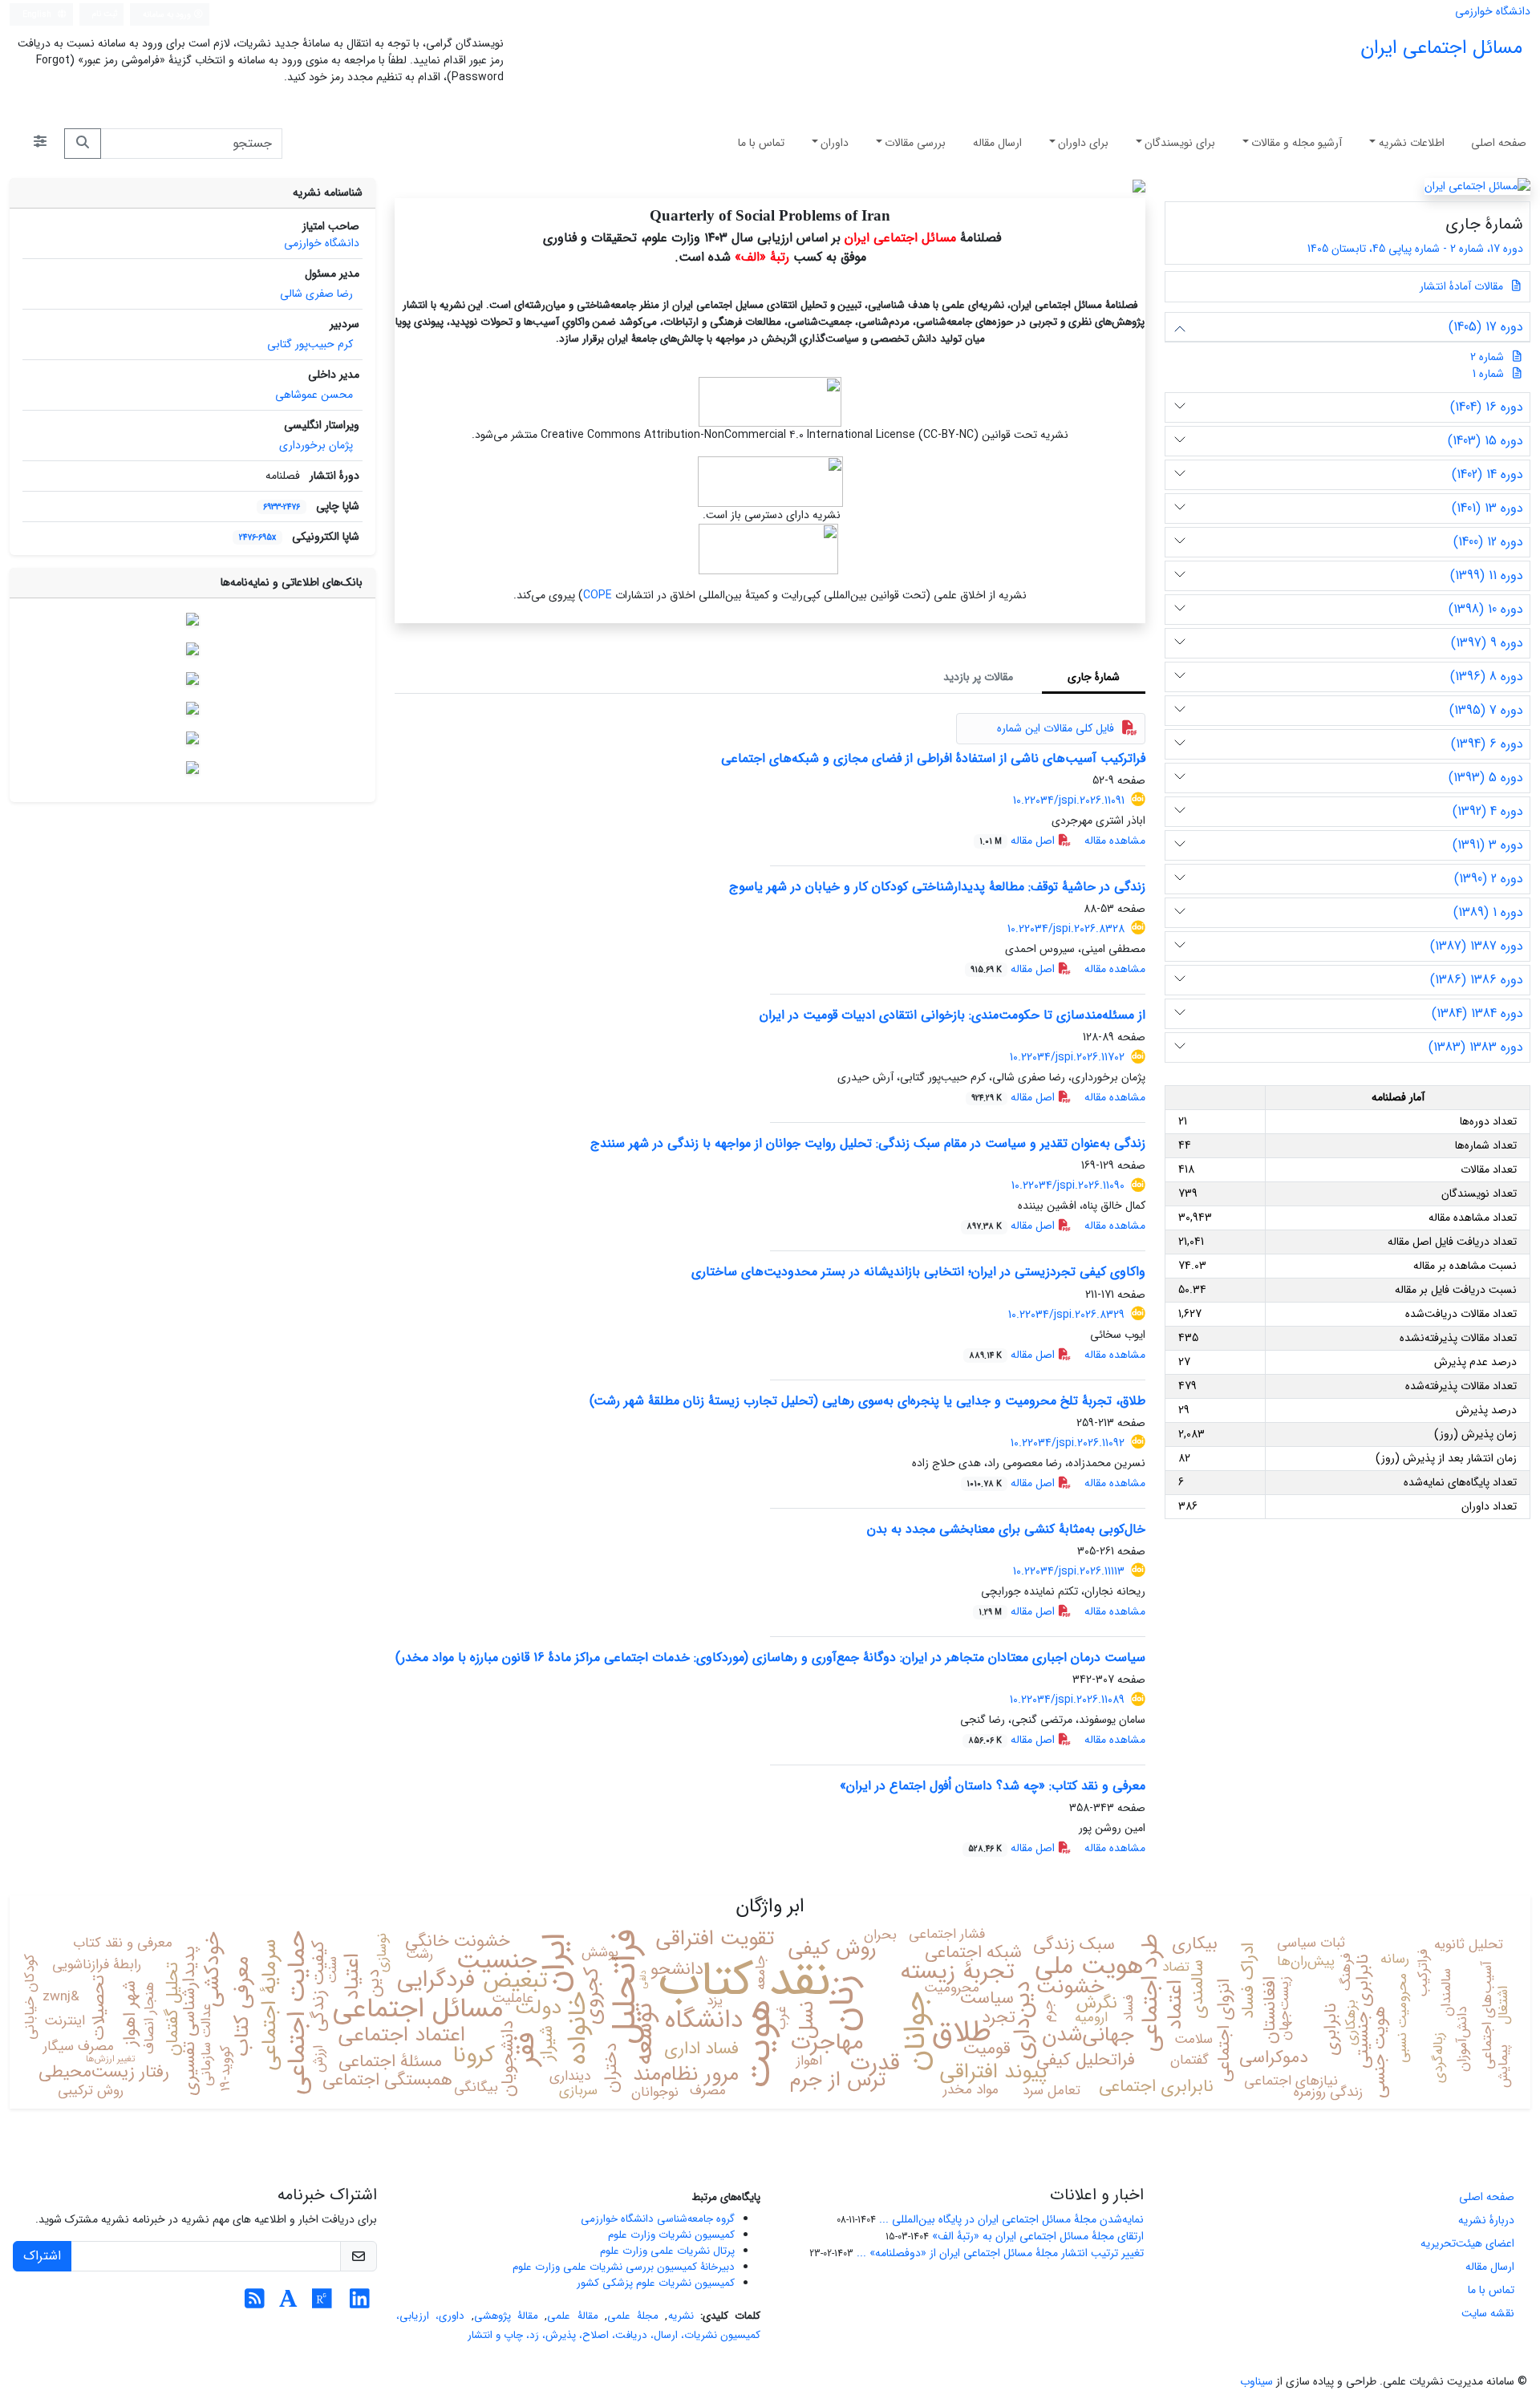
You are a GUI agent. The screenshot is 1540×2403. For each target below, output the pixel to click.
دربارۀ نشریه (1486, 2220)
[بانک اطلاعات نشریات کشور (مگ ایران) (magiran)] (192, 768)
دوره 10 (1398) (1486, 609)
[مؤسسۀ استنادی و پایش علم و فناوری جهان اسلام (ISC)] (192, 619)
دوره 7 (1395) (1486, 710)
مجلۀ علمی (633, 2316)
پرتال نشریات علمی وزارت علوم (667, 2251)
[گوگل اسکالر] (192, 679)
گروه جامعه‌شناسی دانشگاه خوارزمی (658, 2219)
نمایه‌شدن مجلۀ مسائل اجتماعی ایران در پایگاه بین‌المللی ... (1011, 2219)
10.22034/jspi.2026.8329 (1066, 1315)
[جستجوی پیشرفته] (40, 144)
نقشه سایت (1488, 2313)
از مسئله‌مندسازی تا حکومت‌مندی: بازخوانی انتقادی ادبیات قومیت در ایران (952, 1015)
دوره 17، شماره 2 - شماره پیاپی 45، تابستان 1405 (1414, 249)
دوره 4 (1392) (1488, 811)
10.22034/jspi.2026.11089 (1067, 1700)
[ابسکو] (192, 708)
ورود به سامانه (168, 14)
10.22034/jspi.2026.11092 (1068, 1443)
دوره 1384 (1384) (1477, 1013)
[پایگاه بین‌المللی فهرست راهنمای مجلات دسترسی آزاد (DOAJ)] (192, 649)
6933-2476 (282, 507)
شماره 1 (1488, 374)
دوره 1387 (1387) (1477, 946)
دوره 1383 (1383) (1476, 1047)
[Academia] (288, 2304)
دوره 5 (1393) (1486, 778)
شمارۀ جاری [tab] (1094, 677)
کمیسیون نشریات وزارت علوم (671, 2235)
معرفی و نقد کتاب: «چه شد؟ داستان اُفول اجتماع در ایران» (993, 1786)
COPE (598, 595)
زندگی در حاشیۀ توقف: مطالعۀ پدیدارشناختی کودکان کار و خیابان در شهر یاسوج (937, 887)
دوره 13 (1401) (1487, 508)
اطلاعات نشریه (1412, 143)
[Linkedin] (360, 2304)
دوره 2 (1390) (1489, 879)
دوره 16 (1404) (1487, 407)
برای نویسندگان (1180, 143)
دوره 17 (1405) (1486, 327)
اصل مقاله (1019, 841)
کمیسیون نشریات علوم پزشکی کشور (656, 2283)
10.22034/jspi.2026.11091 (1069, 800)
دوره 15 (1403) (1485, 441)
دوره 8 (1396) (1487, 677)
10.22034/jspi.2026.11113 (1069, 1571)
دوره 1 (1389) (1488, 912)
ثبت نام (105, 14)
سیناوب (1256, 2381)
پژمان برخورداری (316, 445)
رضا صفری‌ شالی (316, 294)
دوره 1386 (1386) (1477, 980)
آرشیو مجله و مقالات (1297, 143)
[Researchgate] (322, 2304)
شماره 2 (1487, 357)
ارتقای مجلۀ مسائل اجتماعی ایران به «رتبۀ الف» (1038, 2236)
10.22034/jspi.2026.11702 (1067, 1057)
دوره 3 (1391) (1488, 845)
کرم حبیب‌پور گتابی (310, 344)
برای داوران (1083, 143)
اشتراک (42, 2256)
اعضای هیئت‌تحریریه (1467, 2243)
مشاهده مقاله (1115, 841)
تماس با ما (761, 143)
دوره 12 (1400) (1488, 542)
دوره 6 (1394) (1487, 744)
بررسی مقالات (915, 143)
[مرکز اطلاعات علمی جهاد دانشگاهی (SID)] (192, 738)
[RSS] (255, 2304)
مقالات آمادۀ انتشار (1463, 286)
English (38, 14)
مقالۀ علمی (572, 2316)
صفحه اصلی (1499, 143)
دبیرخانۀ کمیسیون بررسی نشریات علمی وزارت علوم (624, 2267)
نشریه (681, 2316)
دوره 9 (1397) (1487, 643)
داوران (835, 143)
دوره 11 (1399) (1487, 575)
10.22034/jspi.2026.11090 (1068, 1185)
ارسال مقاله (997, 143)
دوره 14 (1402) (1487, 474)
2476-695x (257, 537)
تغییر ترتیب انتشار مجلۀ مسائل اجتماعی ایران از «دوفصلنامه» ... (1000, 2253)
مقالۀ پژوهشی (506, 2316)
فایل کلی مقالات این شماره (1056, 728)
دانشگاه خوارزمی (1493, 11)
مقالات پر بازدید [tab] (978, 677)
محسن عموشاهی (314, 395)
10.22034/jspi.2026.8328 (1066, 929)
